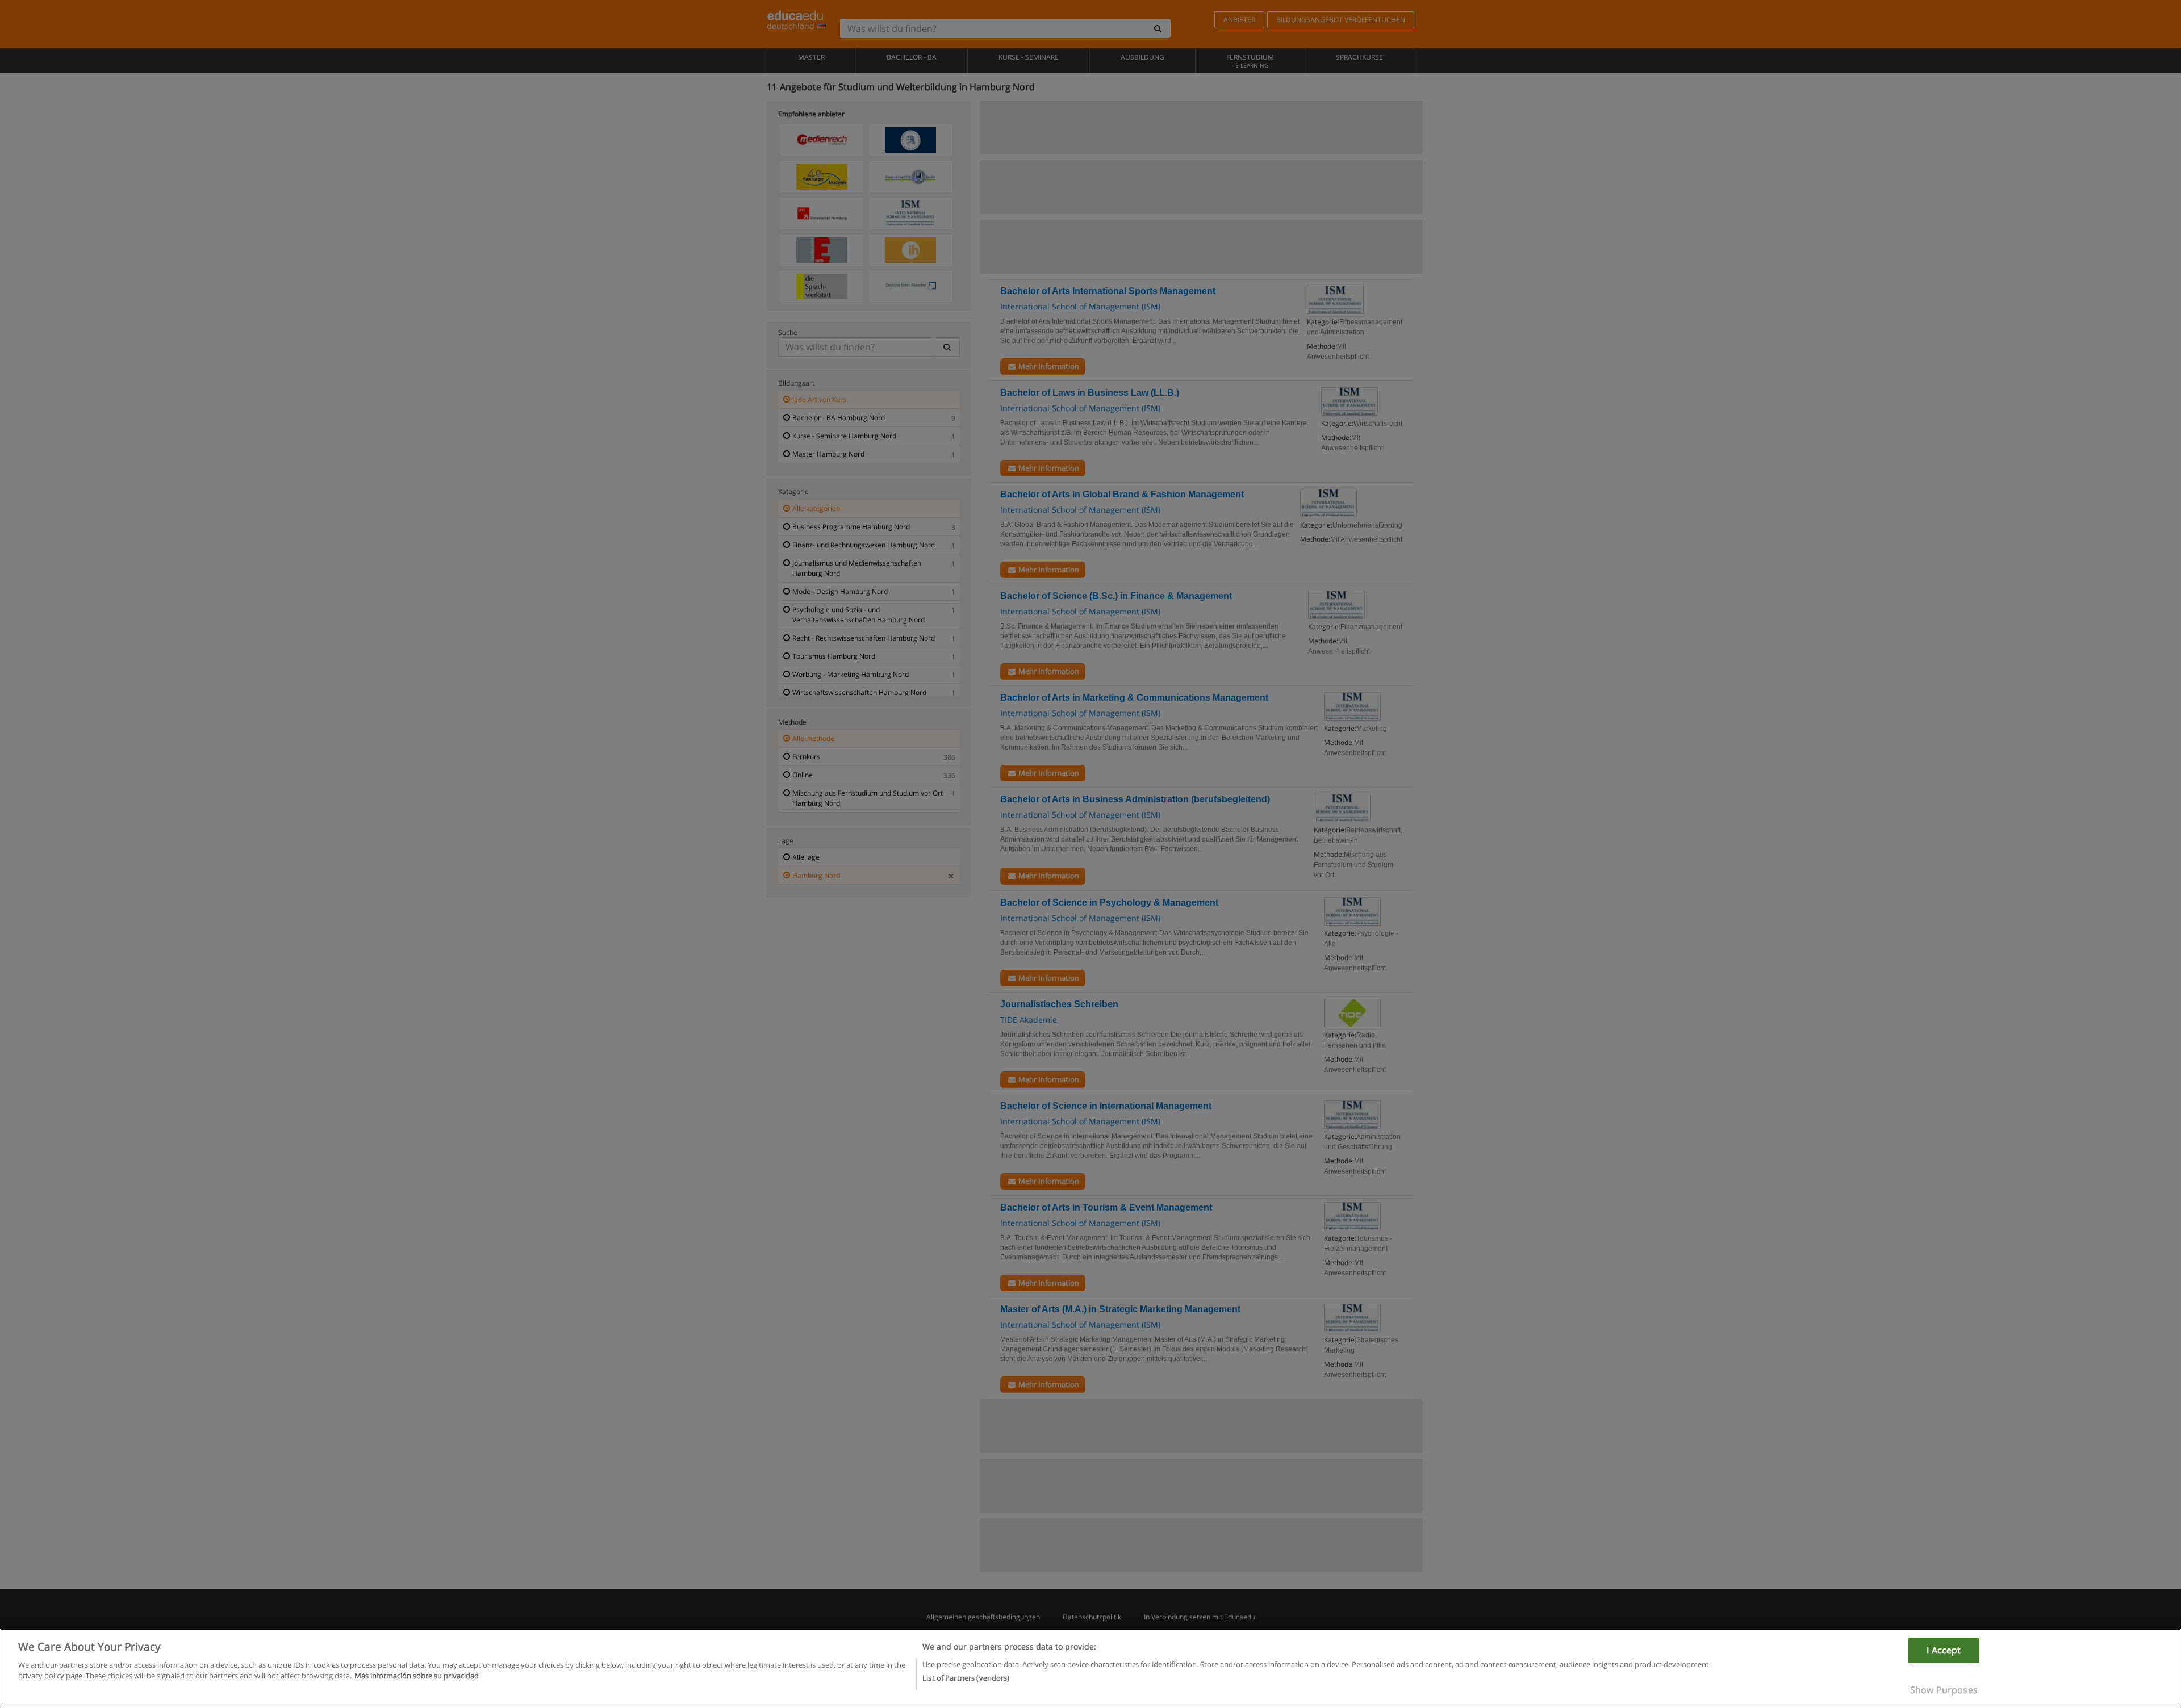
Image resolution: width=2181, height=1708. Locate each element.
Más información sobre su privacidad (417, 1676)
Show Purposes (1944, 1690)
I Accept (1944, 1650)
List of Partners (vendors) (966, 1678)
